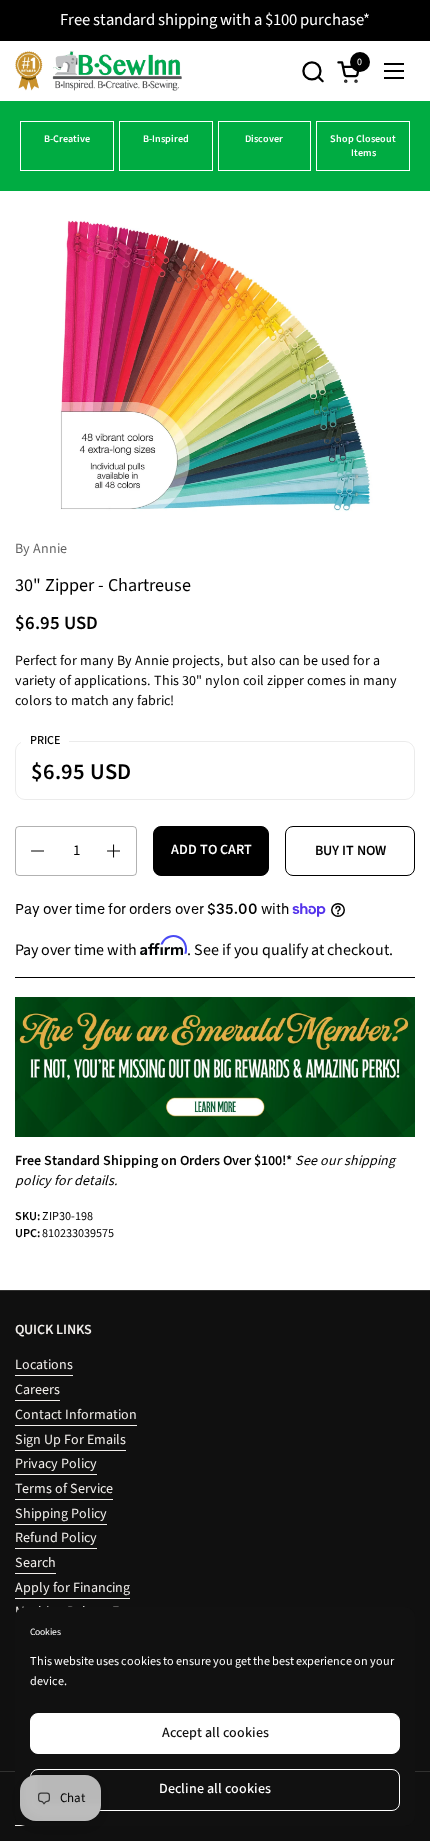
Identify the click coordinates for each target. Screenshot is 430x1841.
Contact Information (76, 1415)
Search (35, 1563)
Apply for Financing (72, 1588)
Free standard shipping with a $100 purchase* (215, 20)
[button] (312, 71)
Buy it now (350, 851)
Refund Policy (56, 1538)
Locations (44, 1365)
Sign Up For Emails (70, 1440)
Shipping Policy (61, 1514)
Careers (37, 1390)
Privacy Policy (56, 1464)
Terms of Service (64, 1489)
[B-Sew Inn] (98, 71)
